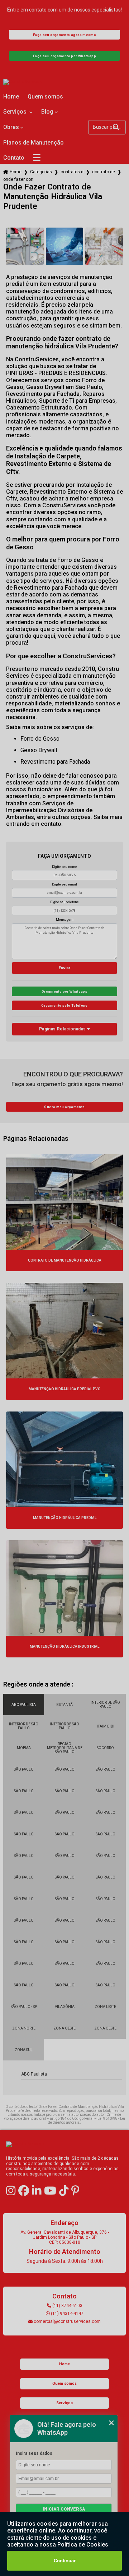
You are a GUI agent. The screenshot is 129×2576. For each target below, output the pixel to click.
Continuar (65, 2561)
